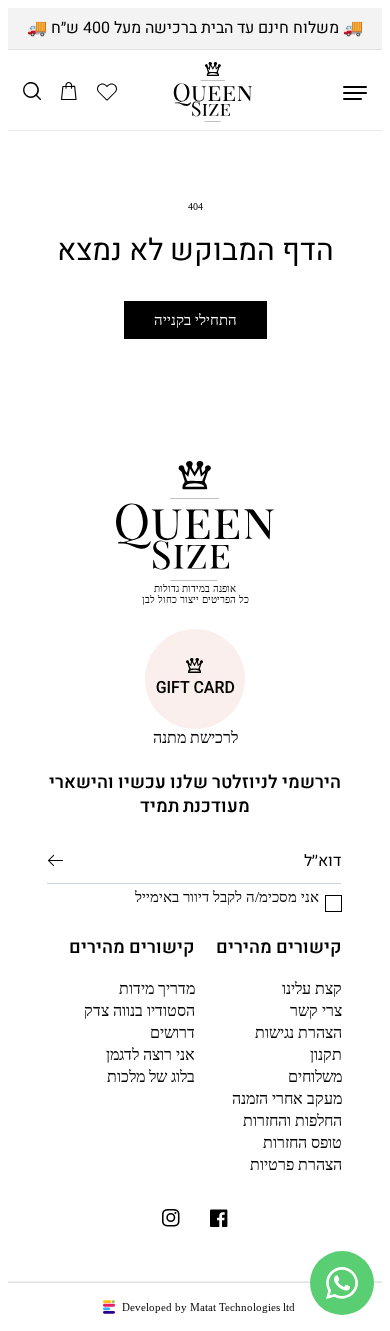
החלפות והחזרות (292, 1120)
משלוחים (315, 1076)
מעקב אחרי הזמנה (287, 1098)
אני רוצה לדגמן (150, 1054)
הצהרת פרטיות (296, 1164)
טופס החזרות (302, 1142)
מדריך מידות (157, 988)
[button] (107, 92)
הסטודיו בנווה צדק (139, 1010)
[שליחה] (55, 860)
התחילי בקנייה (195, 320)
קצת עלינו (312, 988)
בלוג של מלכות (151, 1076)
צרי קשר (316, 1010)
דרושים (172, 1032)
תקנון (326, 1054)
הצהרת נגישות (298, 1032)
